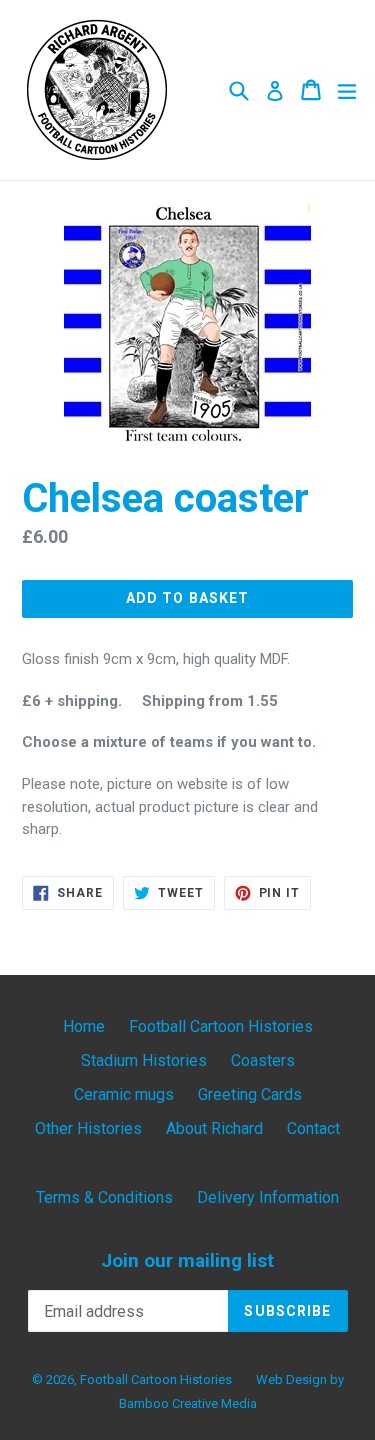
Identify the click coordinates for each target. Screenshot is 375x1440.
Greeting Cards (250, 1094)
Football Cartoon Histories (221, 1026)
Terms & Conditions (104, 1197)
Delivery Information (268, 1197)
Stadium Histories (144, 1060)
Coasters (263, 1060)
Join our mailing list (187, 1261)
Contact (313, 1128)
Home (84, 1026)
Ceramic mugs (124, 1094)
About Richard (214, 1128)
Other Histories (88, 1128)
